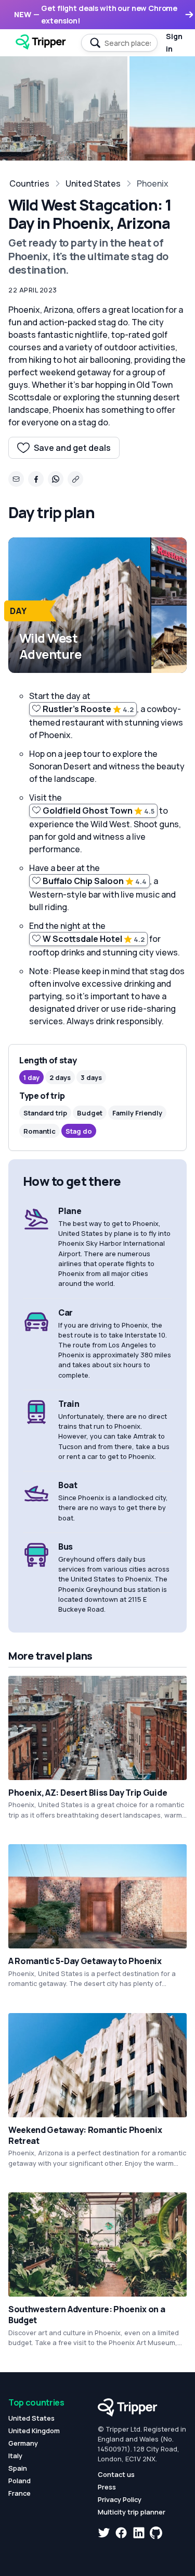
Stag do (79, 1131)
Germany (23, 2443)
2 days (60, 1077)
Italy (15, 2456)
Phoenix (153, 183)
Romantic (40, 1131)
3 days (91, 1077)
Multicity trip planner (132, 2512)
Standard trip (45, 1113)
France (19, 2493)
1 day (31, 1077)
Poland (19, 2481)
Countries (29, 183)
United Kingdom (34, 2431)
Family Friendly (137, 1113)
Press (107, 2487)
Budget (90, 1113)
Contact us (116, 2474)
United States (93, 183)
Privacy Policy (120, 2499)
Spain (18, 2468)
